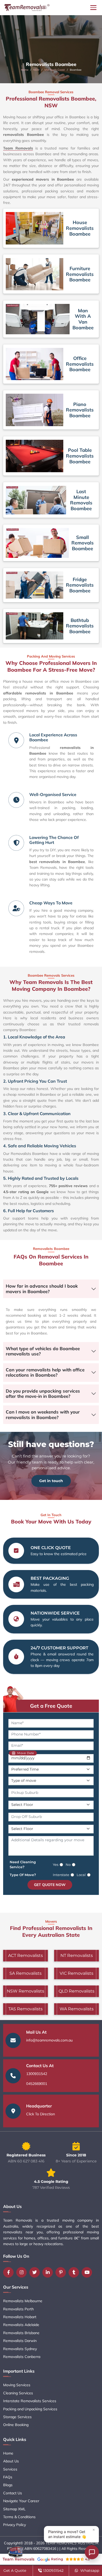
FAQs (8, 2477)
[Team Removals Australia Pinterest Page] (62, 2272)
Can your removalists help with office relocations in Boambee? (45, 1372)
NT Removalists (77, 1955)
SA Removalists (25, 1973)
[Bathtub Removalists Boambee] (35, 626)
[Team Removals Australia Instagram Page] (23, 2272)
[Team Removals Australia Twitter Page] (36, 2272)
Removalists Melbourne (23, 2301)
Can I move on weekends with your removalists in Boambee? (43, 1414)
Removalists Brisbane (21, 2333)
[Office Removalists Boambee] (35, 364)
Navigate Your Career (21, 2501)
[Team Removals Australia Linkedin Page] (49, 2272)
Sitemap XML (14, 2509)
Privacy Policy (15, 2525)
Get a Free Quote (51, 1706)
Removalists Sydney (20, 2349)
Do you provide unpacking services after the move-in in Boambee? (43, 1393)
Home (25, 70)
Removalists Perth (18, 2309)
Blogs (8, 2485)
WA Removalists (77, 2009)
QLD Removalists (76, 1991)
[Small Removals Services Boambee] (37, 543)
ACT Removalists (25, 1955)
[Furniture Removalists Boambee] (35, 274)
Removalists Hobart (20, 2317)
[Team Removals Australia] (27, 8)
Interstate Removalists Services (30, 2401)
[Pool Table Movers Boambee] (35, 456)
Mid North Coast (55, 70)
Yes (56, 1865)
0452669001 (37, 2084)
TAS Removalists (25, 2009)
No (68, 1865)
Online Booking (16, 2425)
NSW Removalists (25, 1991)
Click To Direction (41, 2114)
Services (10, 2469)
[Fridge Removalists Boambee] (35, 585)
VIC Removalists (76, 1973)
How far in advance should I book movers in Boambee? (42, 1289)
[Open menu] (93, 8)
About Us (11, 2461)
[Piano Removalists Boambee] (35, 410)
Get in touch (51, 1481)
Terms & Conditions (19, 2517)
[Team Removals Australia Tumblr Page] (75, 2272)
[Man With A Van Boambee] (38, 319)
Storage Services (17, 2417)
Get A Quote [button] (15, 2571)
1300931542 (37, 2074)
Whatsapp (89, 2571)
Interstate (61, 1875)
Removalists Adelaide (21, 2325)
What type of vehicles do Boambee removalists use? (43, 1351)
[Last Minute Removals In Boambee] (36, 500)
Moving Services (17, 2385)
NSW (36, 70)
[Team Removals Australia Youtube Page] (88, 2272)
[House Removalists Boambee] (35, 228)
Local (81, 1875)
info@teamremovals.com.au (49, 2040)
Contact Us (13, 2493)
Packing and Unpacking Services (30, 2409)
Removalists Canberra (22, 2357)
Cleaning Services (18, 2393)
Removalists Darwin (20, 2341)
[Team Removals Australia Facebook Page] (10, 2272)
